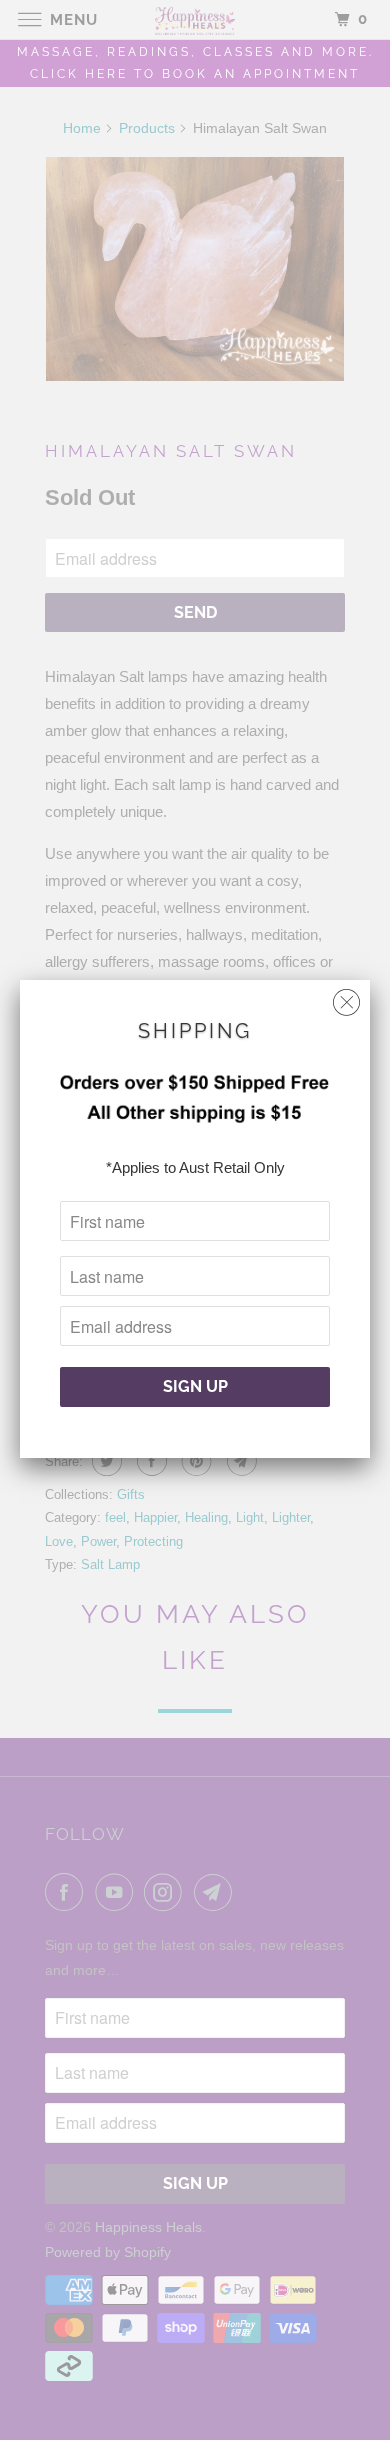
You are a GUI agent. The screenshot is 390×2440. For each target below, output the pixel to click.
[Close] (346, 997)
